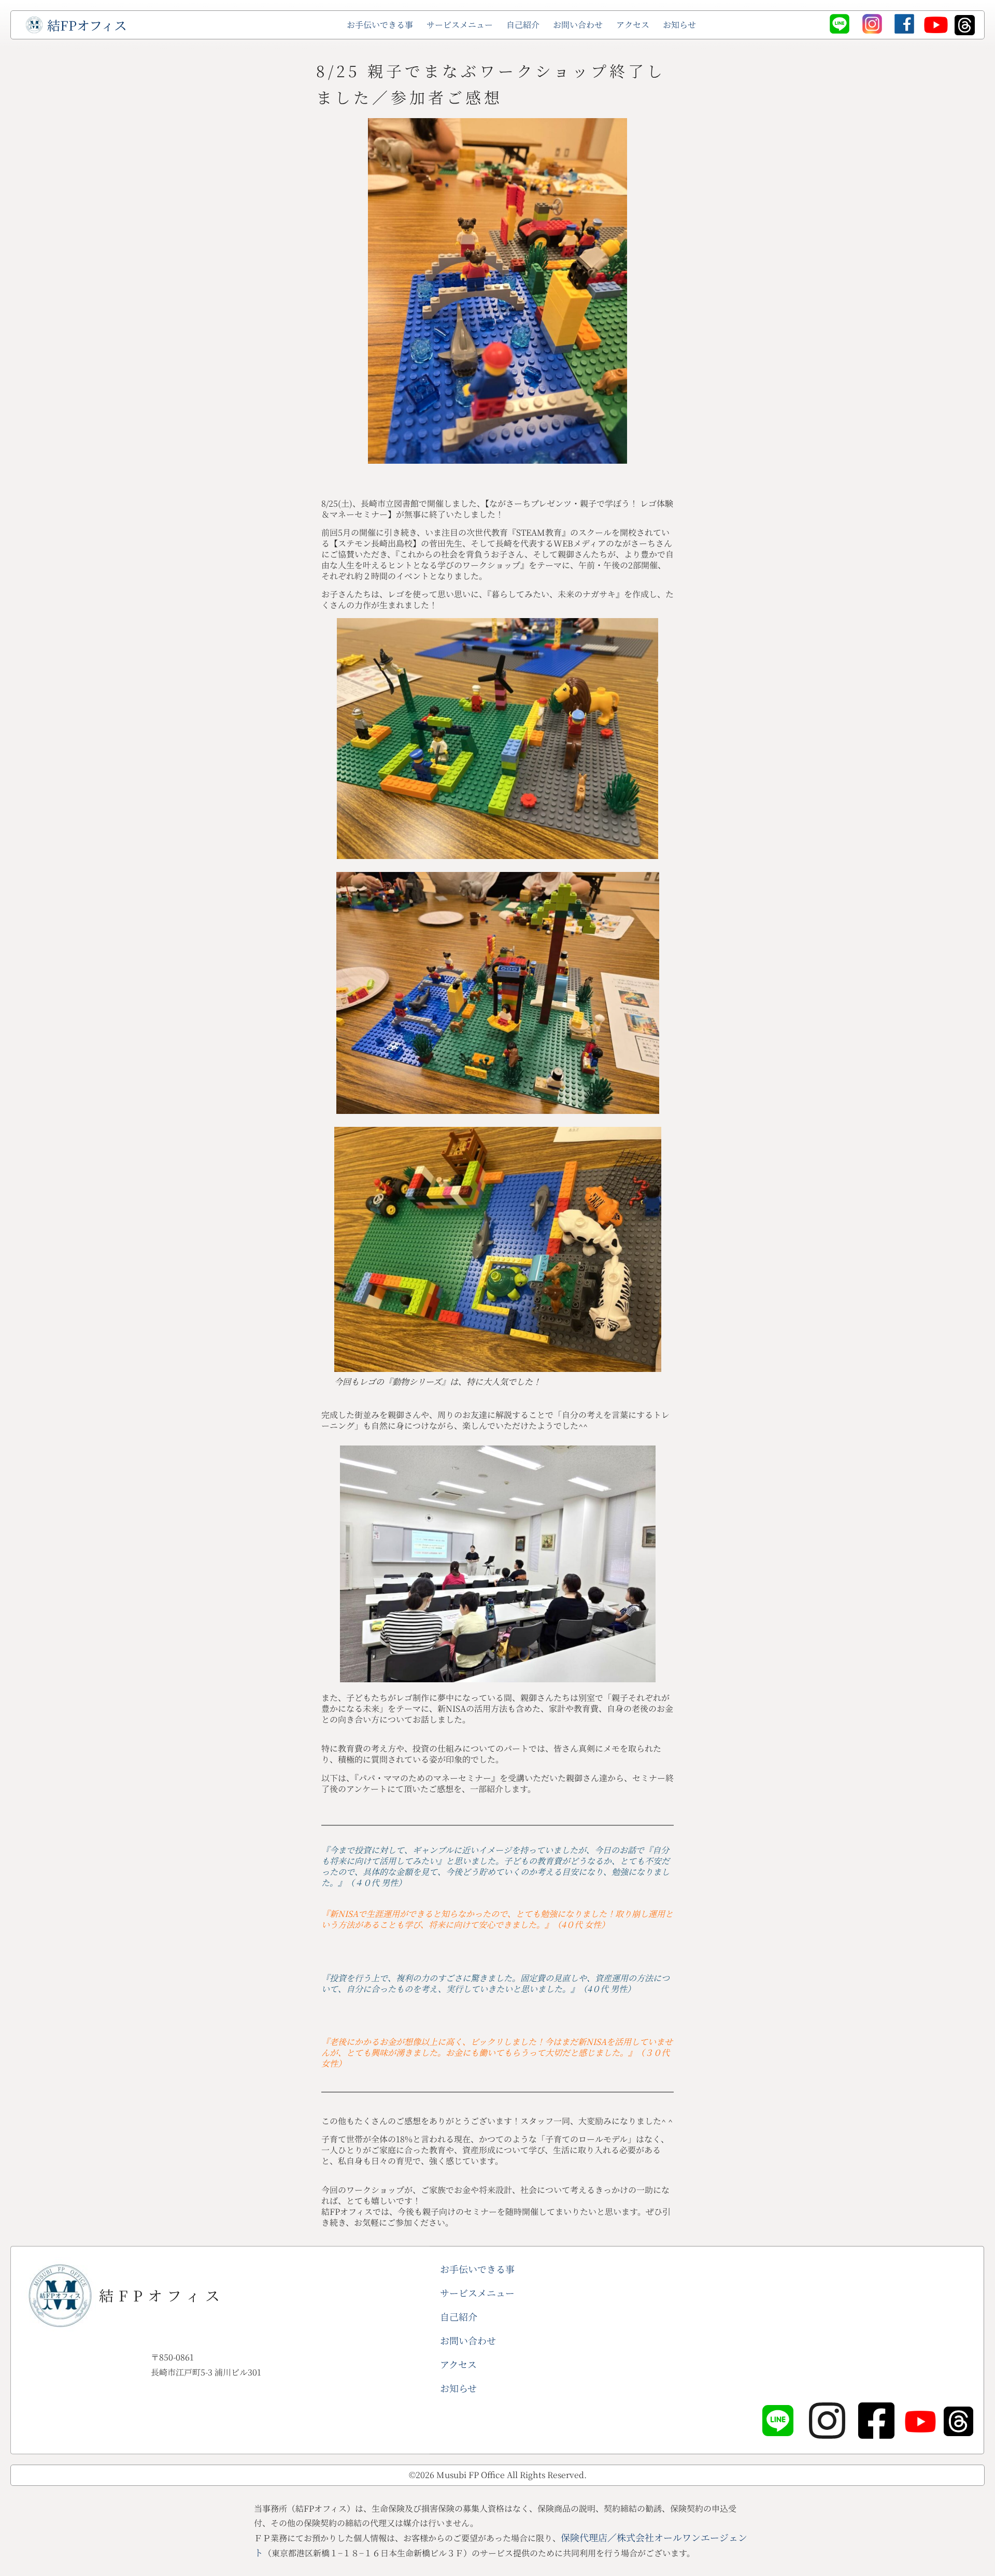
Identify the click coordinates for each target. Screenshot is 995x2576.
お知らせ (679, 25)
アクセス (633, 25)
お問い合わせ (578, 25)
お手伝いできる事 (380, 25)
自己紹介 (523, 25)
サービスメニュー (460, 25)
